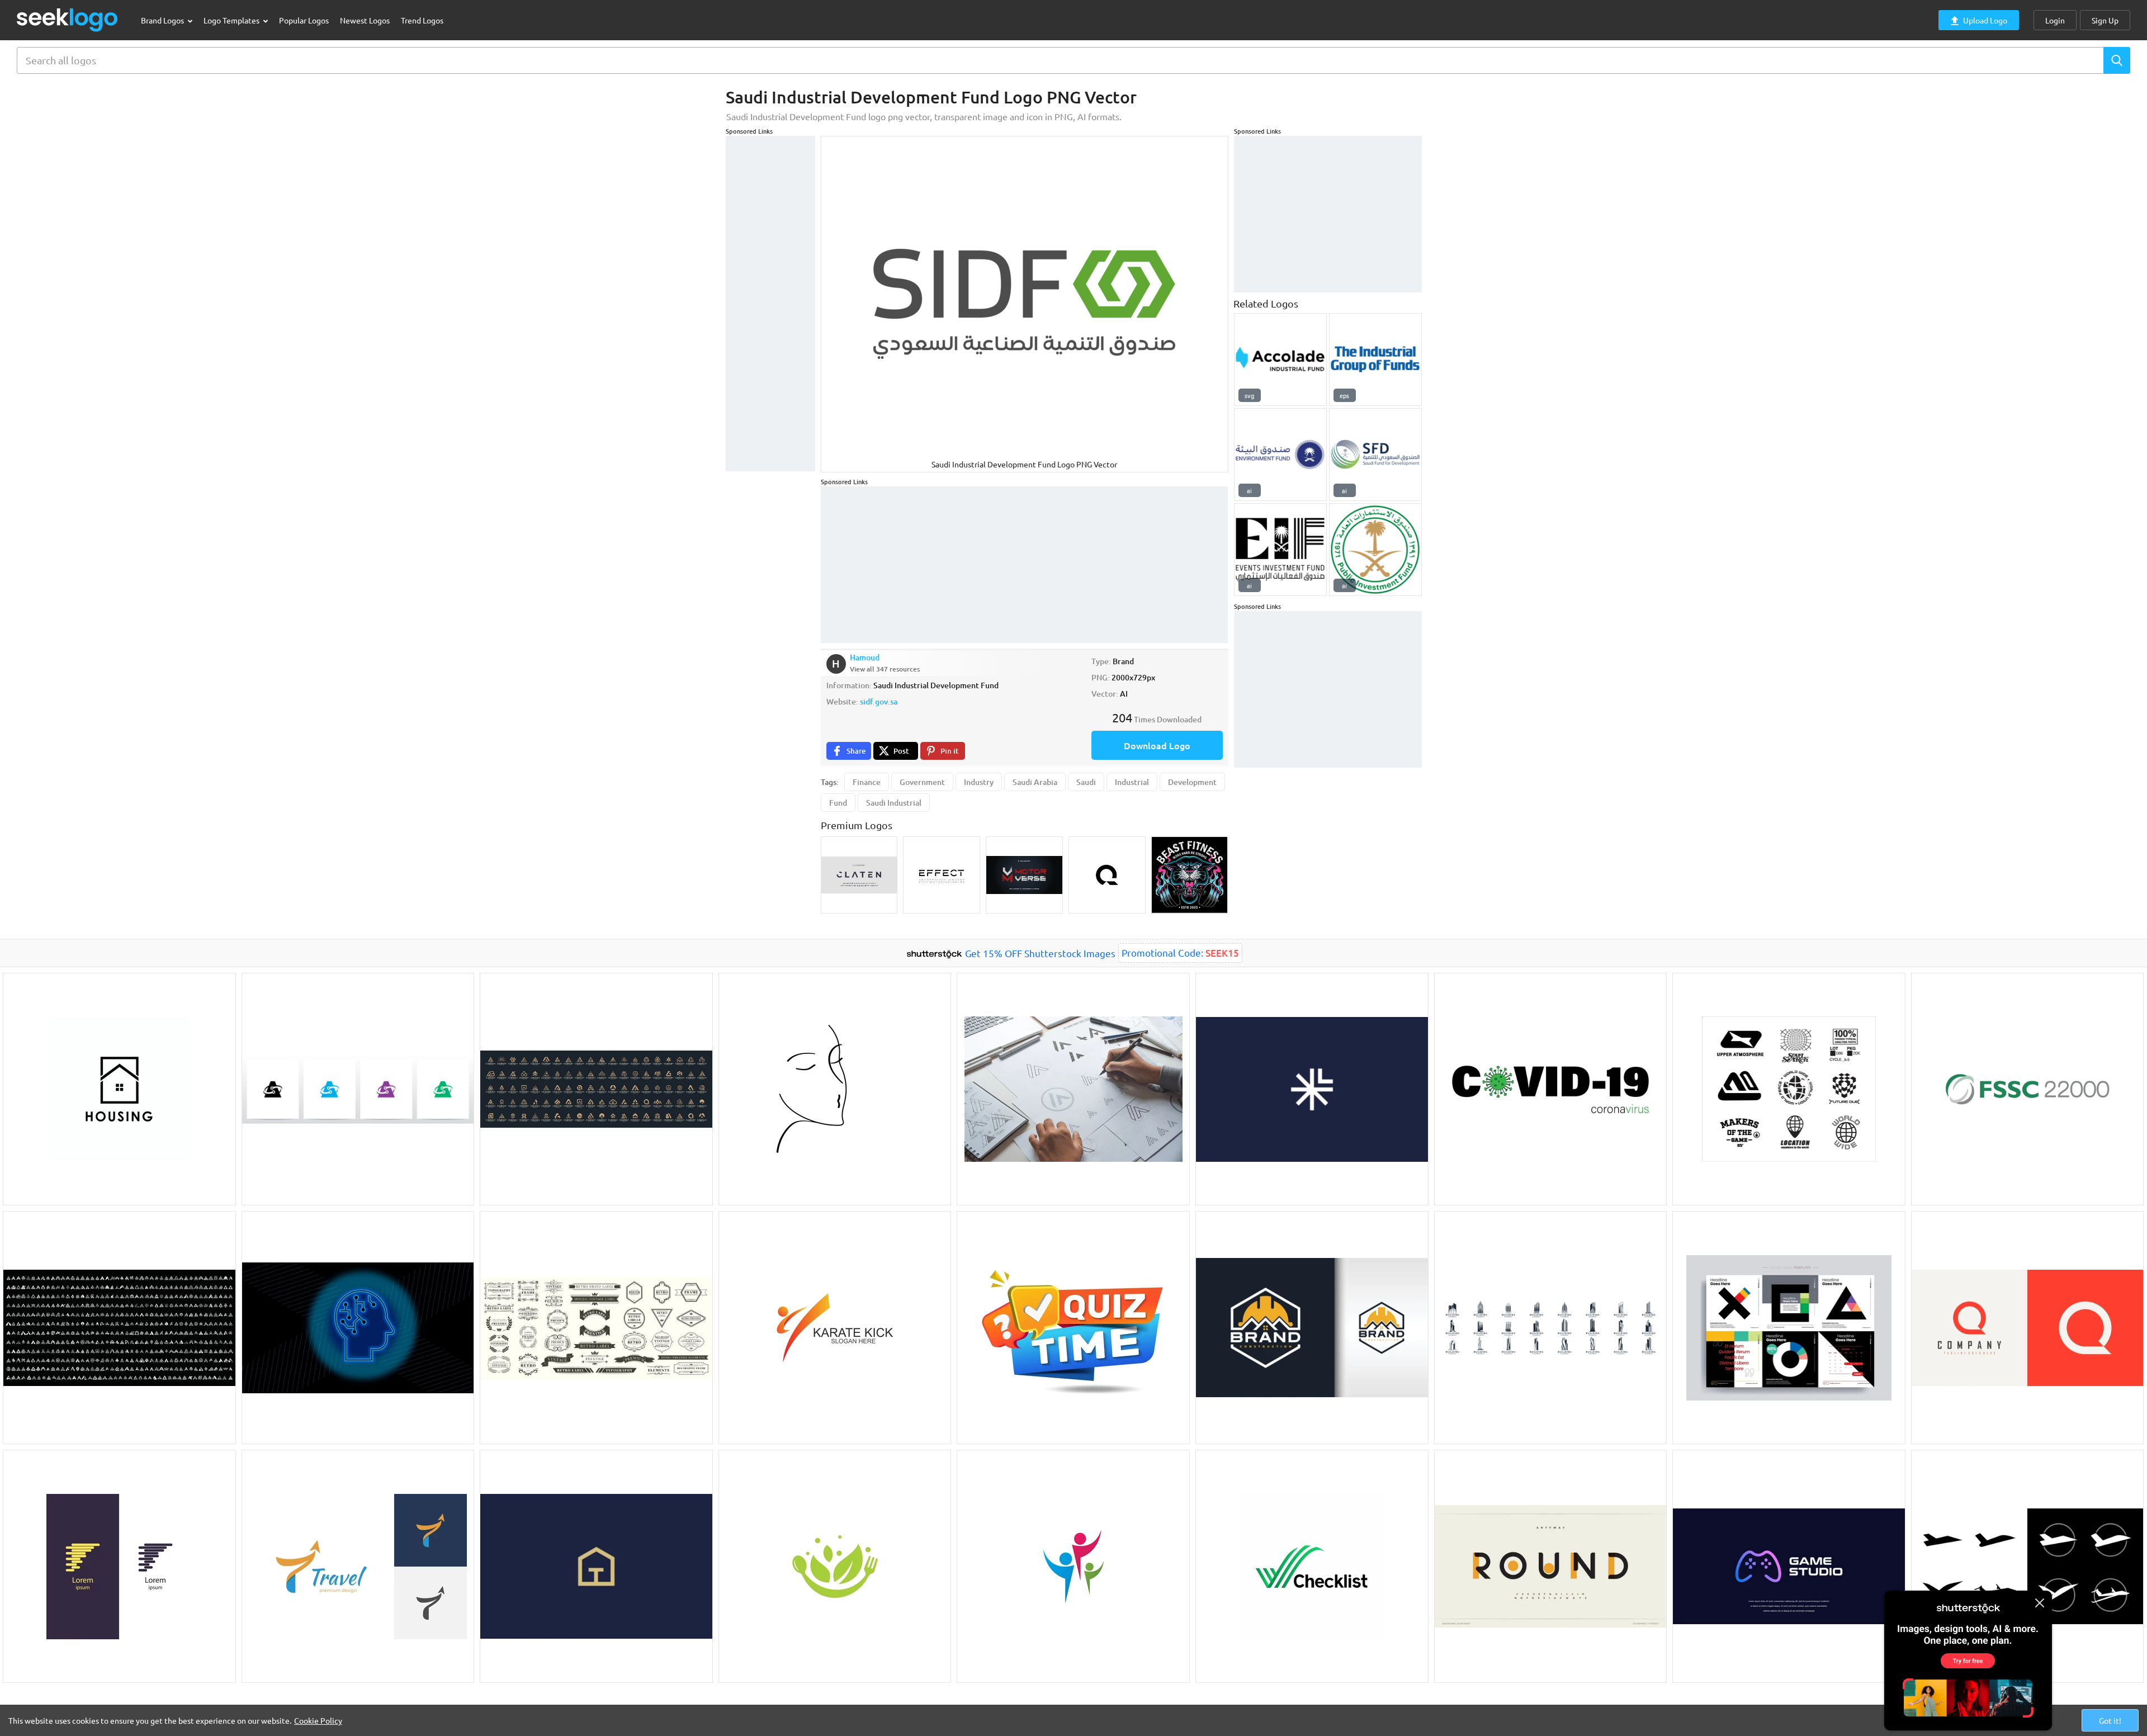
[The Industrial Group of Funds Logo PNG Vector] (1375, 360)
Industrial (1132, 782)
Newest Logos (365, 20)
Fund (838, 803)
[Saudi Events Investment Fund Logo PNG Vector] (1280, 550)
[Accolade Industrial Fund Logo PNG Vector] (1280, 360)
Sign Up (2105, 20)
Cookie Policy (318, 1720)
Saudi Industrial (894, 803)
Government (922, 782)
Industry (979, 782)
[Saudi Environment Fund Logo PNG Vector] (1280, 455)
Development (1192, 782)
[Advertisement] (770, 304)
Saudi (1086, 782)
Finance (867, 782)
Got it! (2110, 1720)
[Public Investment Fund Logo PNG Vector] (1375, 550)
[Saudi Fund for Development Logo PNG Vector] (1375, 455)
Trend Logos (422, 20)
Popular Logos (304, 20)
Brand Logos (163, 20)
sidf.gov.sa (879, 701)
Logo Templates (232, 20)
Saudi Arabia (1035, 782)
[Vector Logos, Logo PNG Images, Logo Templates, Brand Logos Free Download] (68, 20)
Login (2055, 20)
